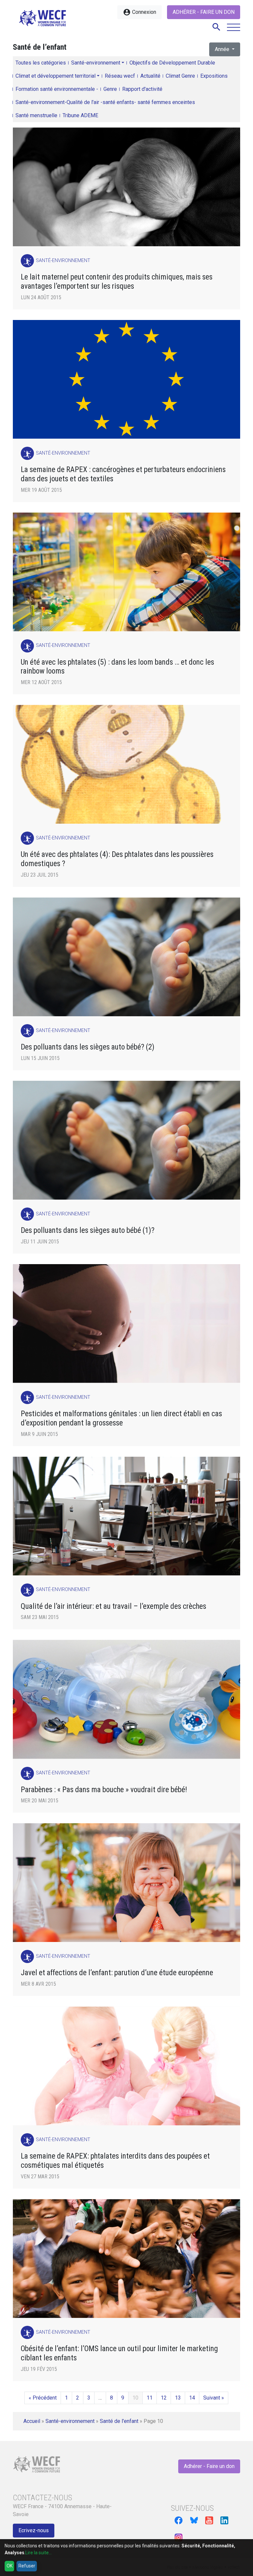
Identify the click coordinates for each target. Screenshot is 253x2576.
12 (164, 2398)
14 (192, 2398)
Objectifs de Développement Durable (172, 63)
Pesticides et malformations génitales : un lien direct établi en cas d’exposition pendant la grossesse (121, 1418)
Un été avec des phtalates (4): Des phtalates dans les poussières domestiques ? (117, 859)
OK (10, 2566)
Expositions (214, 76)
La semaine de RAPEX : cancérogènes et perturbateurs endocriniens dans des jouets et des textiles (123, 474)
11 (150, 2398)
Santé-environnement (96, 63)
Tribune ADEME (80, 115)
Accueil (32, 2421)
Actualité (150, 76)
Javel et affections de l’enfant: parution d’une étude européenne (117, 1973)
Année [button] (223, 49)
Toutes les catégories (41, 63)
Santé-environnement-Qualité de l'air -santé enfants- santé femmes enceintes (105, 102)
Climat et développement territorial (56, 76)
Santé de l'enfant (119, 2421)
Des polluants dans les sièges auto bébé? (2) (88, 1047)
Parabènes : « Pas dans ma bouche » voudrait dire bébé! (104, 1790)
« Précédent (43, 2398)
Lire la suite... (39, 2553)
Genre (110, 89)
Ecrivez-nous (34, 2530)
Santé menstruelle (36, 115)
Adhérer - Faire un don (204, 12)
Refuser (27, 2566)
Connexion (140, 12)
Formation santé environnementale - (57, 89)
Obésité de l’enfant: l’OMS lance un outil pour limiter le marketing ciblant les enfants (119, 2353)
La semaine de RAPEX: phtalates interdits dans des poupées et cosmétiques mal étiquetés (115, 2161)
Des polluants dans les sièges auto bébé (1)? (88, 1230)
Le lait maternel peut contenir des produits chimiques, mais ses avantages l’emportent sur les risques (117, 282)
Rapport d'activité (142, 89)
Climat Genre (180, 76)
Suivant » (214, 2398)
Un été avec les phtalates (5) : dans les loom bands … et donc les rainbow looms (117, 667)
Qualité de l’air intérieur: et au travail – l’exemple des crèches (113, 1606)
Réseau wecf (120, 76)
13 (178, 2398)
